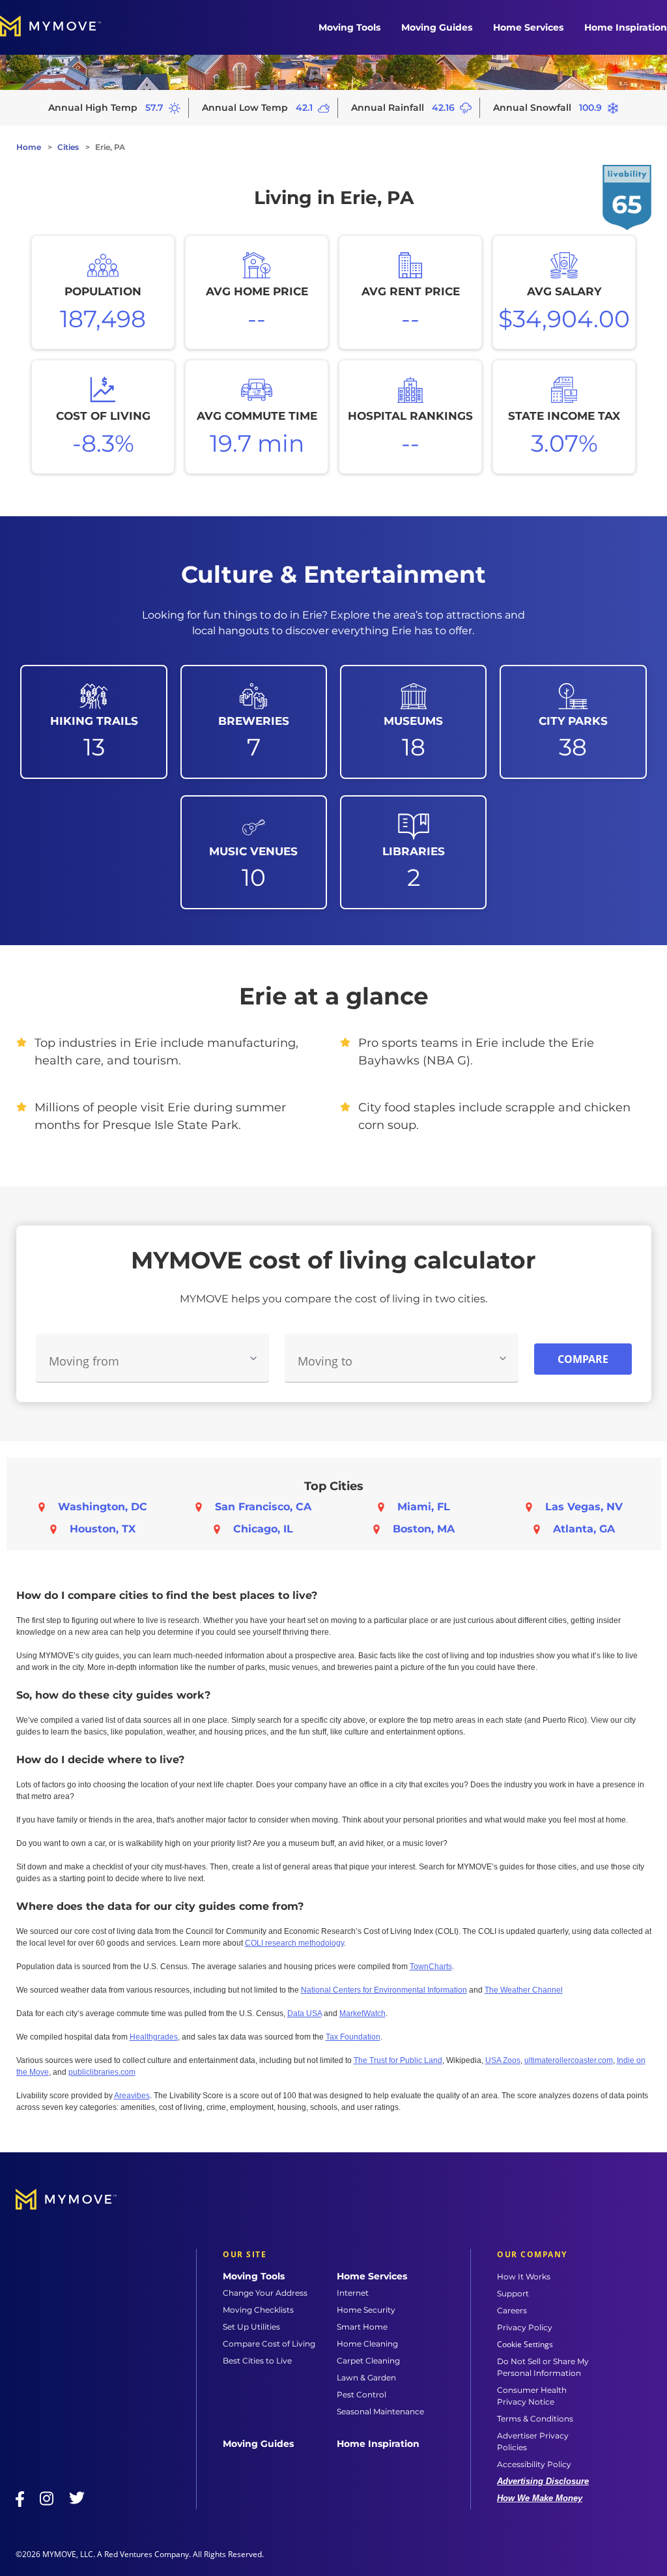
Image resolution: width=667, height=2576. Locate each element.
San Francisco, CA (263, 1507)
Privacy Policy (525, 2327)
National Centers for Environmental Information (384, 1990)
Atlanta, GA (584, 1529)
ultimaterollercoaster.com (569, 2060)
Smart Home (362, 2327)
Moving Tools (349, 27)
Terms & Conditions (535, 2419)
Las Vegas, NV (584, 1507)
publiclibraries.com (102, 2072)
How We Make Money (540, 2498)
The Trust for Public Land (398, 2060)
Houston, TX (103, 1529)
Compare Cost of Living (269, 2344)
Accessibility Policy (534, 2464)
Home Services (528, 27)
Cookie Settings (525, 2345)
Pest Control (362, 2394)
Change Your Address (265, 2293)
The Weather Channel (524, 1990)
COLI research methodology (294, 1943)
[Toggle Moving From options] (253, 1358)
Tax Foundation (353, 2037)
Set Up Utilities (251, 2327)
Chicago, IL (263, 1529)
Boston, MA (424, 1529)
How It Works (524, 2276)
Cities (68, 147)
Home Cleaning (367, 2344)
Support (513, 2293)
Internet (353, 2293)
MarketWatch (362, 2013)
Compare (583, 1359)
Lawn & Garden (366, 2378)
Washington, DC (103, 1507)
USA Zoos (503, 2060)
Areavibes (132, 2096)
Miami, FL (424, 1507)
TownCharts (431, 1967)
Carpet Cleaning (368, 2361)
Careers (512, 2310)
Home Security (366, 2310)
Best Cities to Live (257, 2361)
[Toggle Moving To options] (503, 1358)
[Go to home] (64, 27)
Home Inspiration (626, 27)
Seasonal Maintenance (380, 2411)
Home (29, 147)
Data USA (305, 2013)
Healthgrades (154, 2037)
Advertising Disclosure (543, 2481)
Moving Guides (437, 27)
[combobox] (153, 1358)
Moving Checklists (258, 2310)
